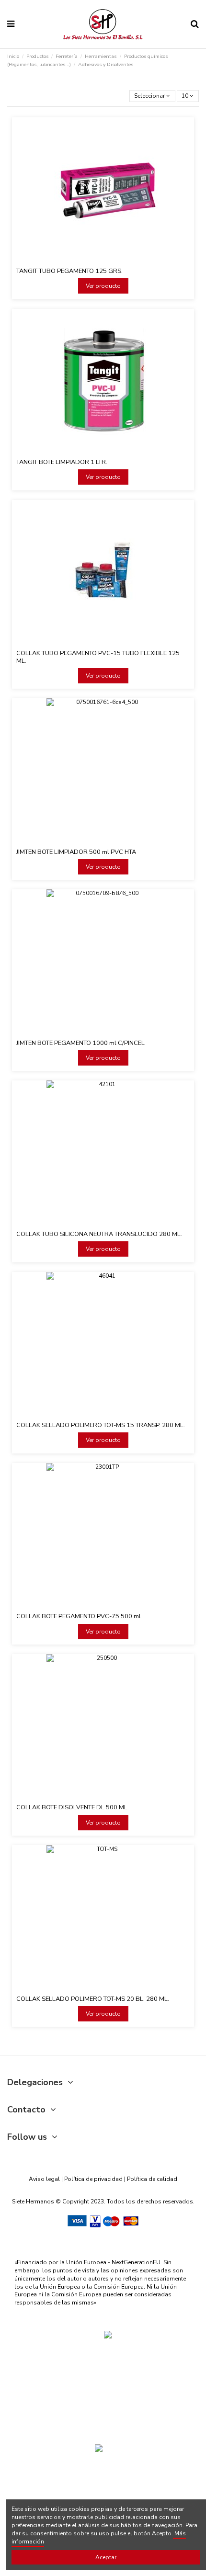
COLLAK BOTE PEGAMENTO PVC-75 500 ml (79, 1616)
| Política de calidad (150, 2179)
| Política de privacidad (92, 2179)
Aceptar (106, 2557)
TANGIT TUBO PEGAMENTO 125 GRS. (69, 271)
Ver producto (103, 286)
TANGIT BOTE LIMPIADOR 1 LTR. (62, 462)
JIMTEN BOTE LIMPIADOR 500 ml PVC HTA (76, 852)
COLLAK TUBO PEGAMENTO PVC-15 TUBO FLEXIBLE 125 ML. (98, 657)
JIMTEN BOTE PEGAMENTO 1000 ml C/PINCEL (80, 1043)
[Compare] (97, 261)
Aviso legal (44, 2179)
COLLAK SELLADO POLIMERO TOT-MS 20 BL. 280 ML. (93, 1999)
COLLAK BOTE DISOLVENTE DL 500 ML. (73, 1807)
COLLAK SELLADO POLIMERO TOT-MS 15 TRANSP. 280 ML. (101, 1425)
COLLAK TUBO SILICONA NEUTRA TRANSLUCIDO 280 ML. (99, 1234)
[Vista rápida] (109, 261)
